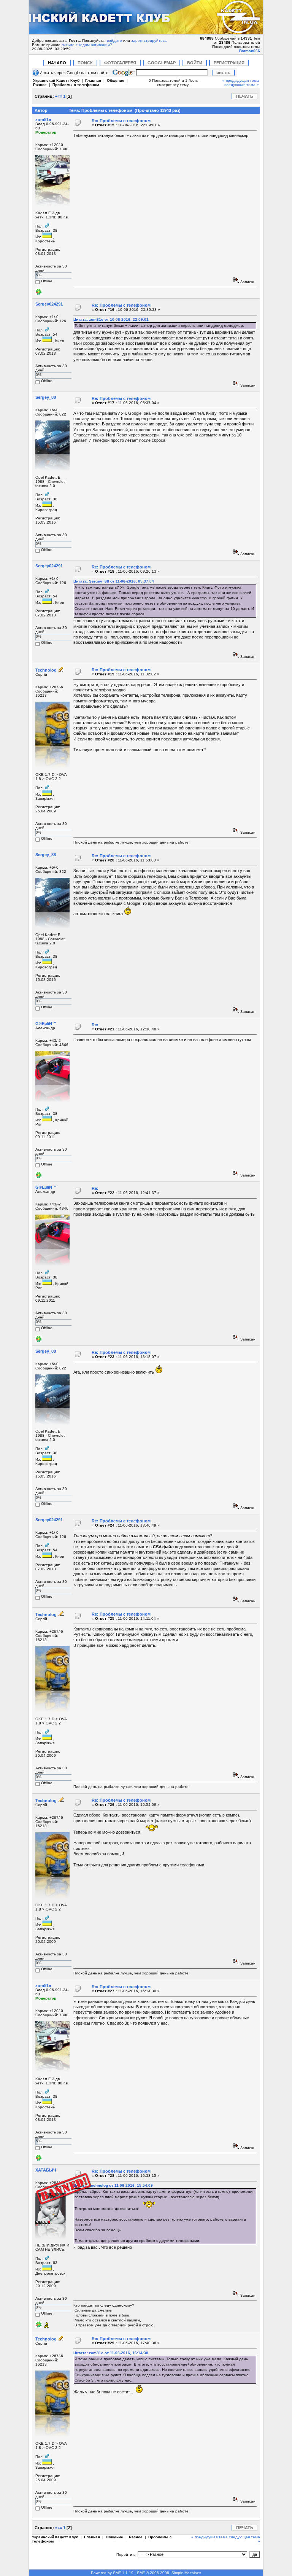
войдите (114, 41)
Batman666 (250, 51)
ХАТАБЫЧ (46, 2170)
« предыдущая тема (241, 80)
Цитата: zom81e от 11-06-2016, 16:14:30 (111, 2353)
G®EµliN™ (46, 1024)
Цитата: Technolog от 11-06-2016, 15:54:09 (113, 2185)
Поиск (85, 63)
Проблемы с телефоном (76, 85)
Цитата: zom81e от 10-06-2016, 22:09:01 (111, 319)
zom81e (43, 119)
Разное (40, 85)
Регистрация (229, 63)
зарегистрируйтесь (149, 41)
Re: (95, 1025)
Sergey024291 (49, 304)
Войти (195, 63)
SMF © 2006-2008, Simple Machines (169, 2573)
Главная (93, 80)
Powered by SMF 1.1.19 (112, 2573)
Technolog (46, 670)
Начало (57, 63)
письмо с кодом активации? (87, 45)
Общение (116, 80)
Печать (245, 96)
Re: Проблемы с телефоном (121, 121)
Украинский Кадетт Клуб (56, 80)
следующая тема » (242, 85)
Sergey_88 (46, 397)
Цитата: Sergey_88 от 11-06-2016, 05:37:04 (114, 581)
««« (59, 96)
